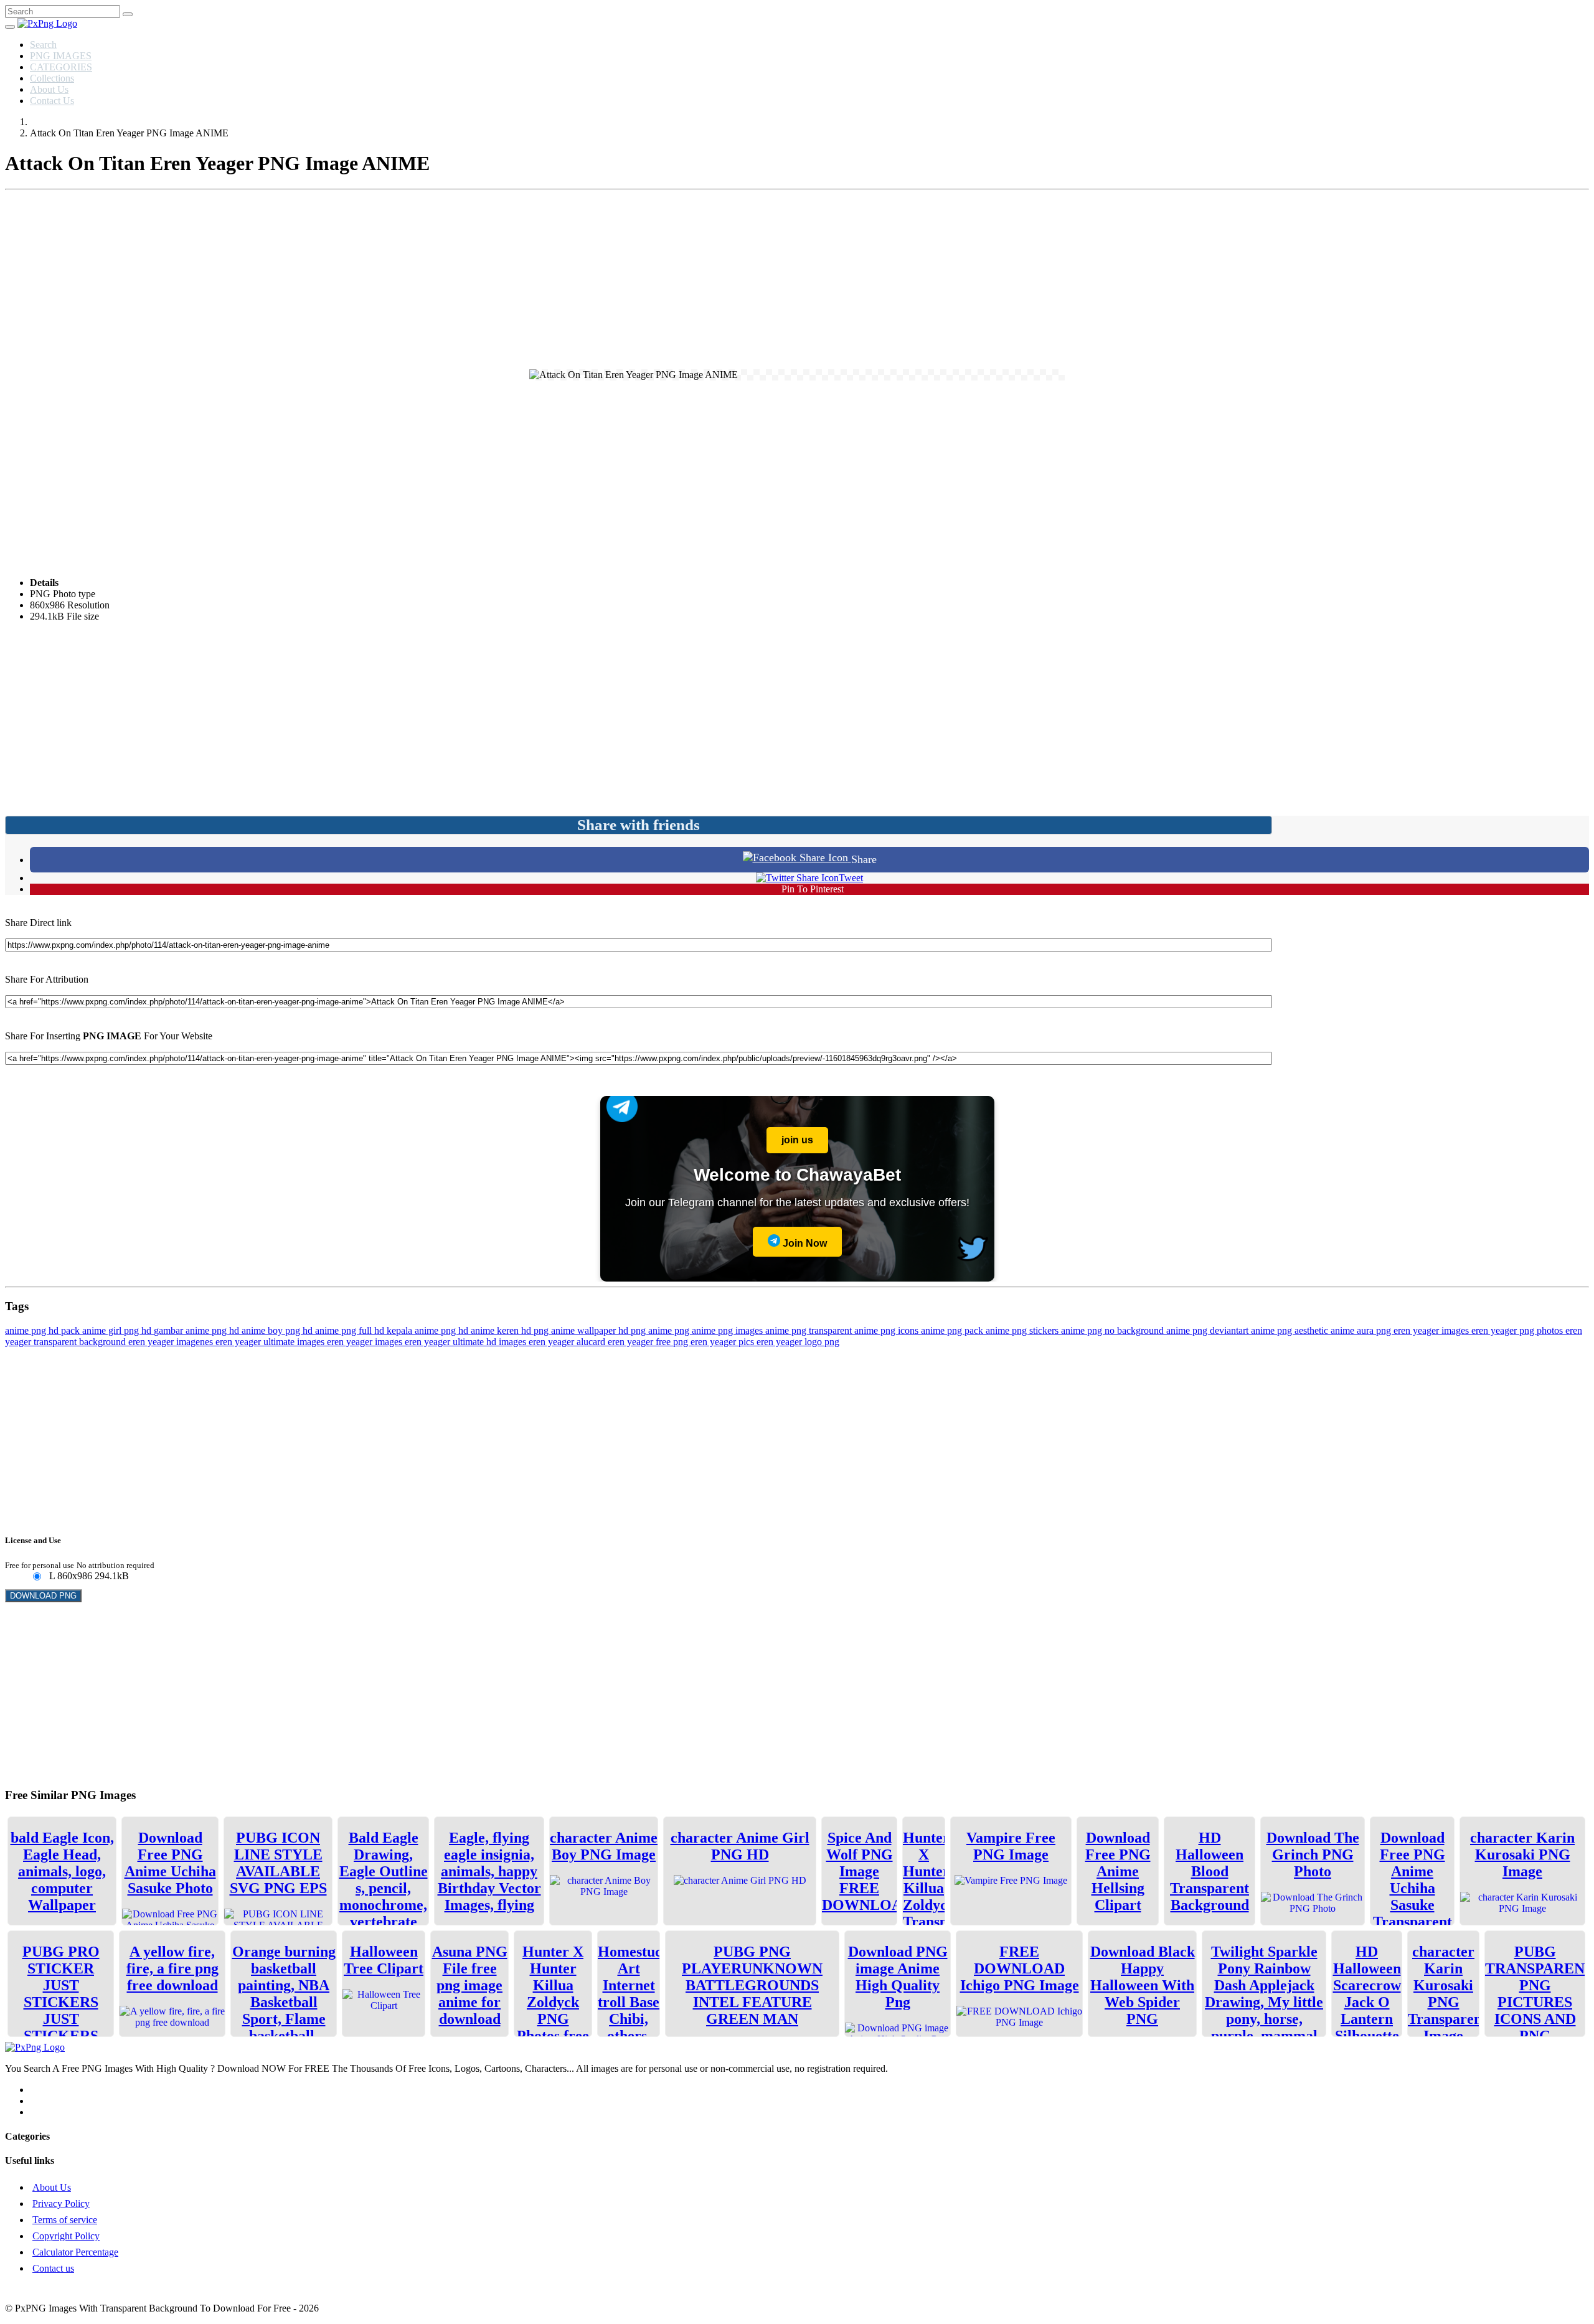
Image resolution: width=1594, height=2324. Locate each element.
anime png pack (953, 1330)
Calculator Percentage (75, 2252)
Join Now (804, 1243)
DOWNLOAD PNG (43, 1596)
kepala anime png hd (429, 1330)
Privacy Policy (61, 2204)
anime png (670, 1330)
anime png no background (1114, 1330)
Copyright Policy (66, 2236)
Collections (52, 78)
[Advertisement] (797, 282)
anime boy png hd (278, 1330)
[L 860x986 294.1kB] (36, 1577)
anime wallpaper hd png (600, 1330)
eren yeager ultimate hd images (467, 1342)
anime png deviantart (1209, 1330)
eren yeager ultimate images (271, 1342)
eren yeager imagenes (172, 1342)
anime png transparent (810, 1330)
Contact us (53, 2268)
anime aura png (1362, 1330)
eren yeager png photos (1518, 1330)
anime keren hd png (511, 1330)
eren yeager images (1432, 1330)
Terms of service (65, 2220)
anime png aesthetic (1291, 1330)
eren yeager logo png (798, 1342)
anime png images (729, 1330)
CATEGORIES (61, 67)
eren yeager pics (724, 1342)
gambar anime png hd (198, 1330)
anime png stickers (1023, 1330)
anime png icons (888, 1330)
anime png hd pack (44, 1330)
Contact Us (52, 101)
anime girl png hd (118, 1330)
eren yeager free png (649, 1342)
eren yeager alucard (568, 1342)
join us (797, 1140)
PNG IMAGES (61, 56)
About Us (49, 89)
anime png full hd (351, 1330)
